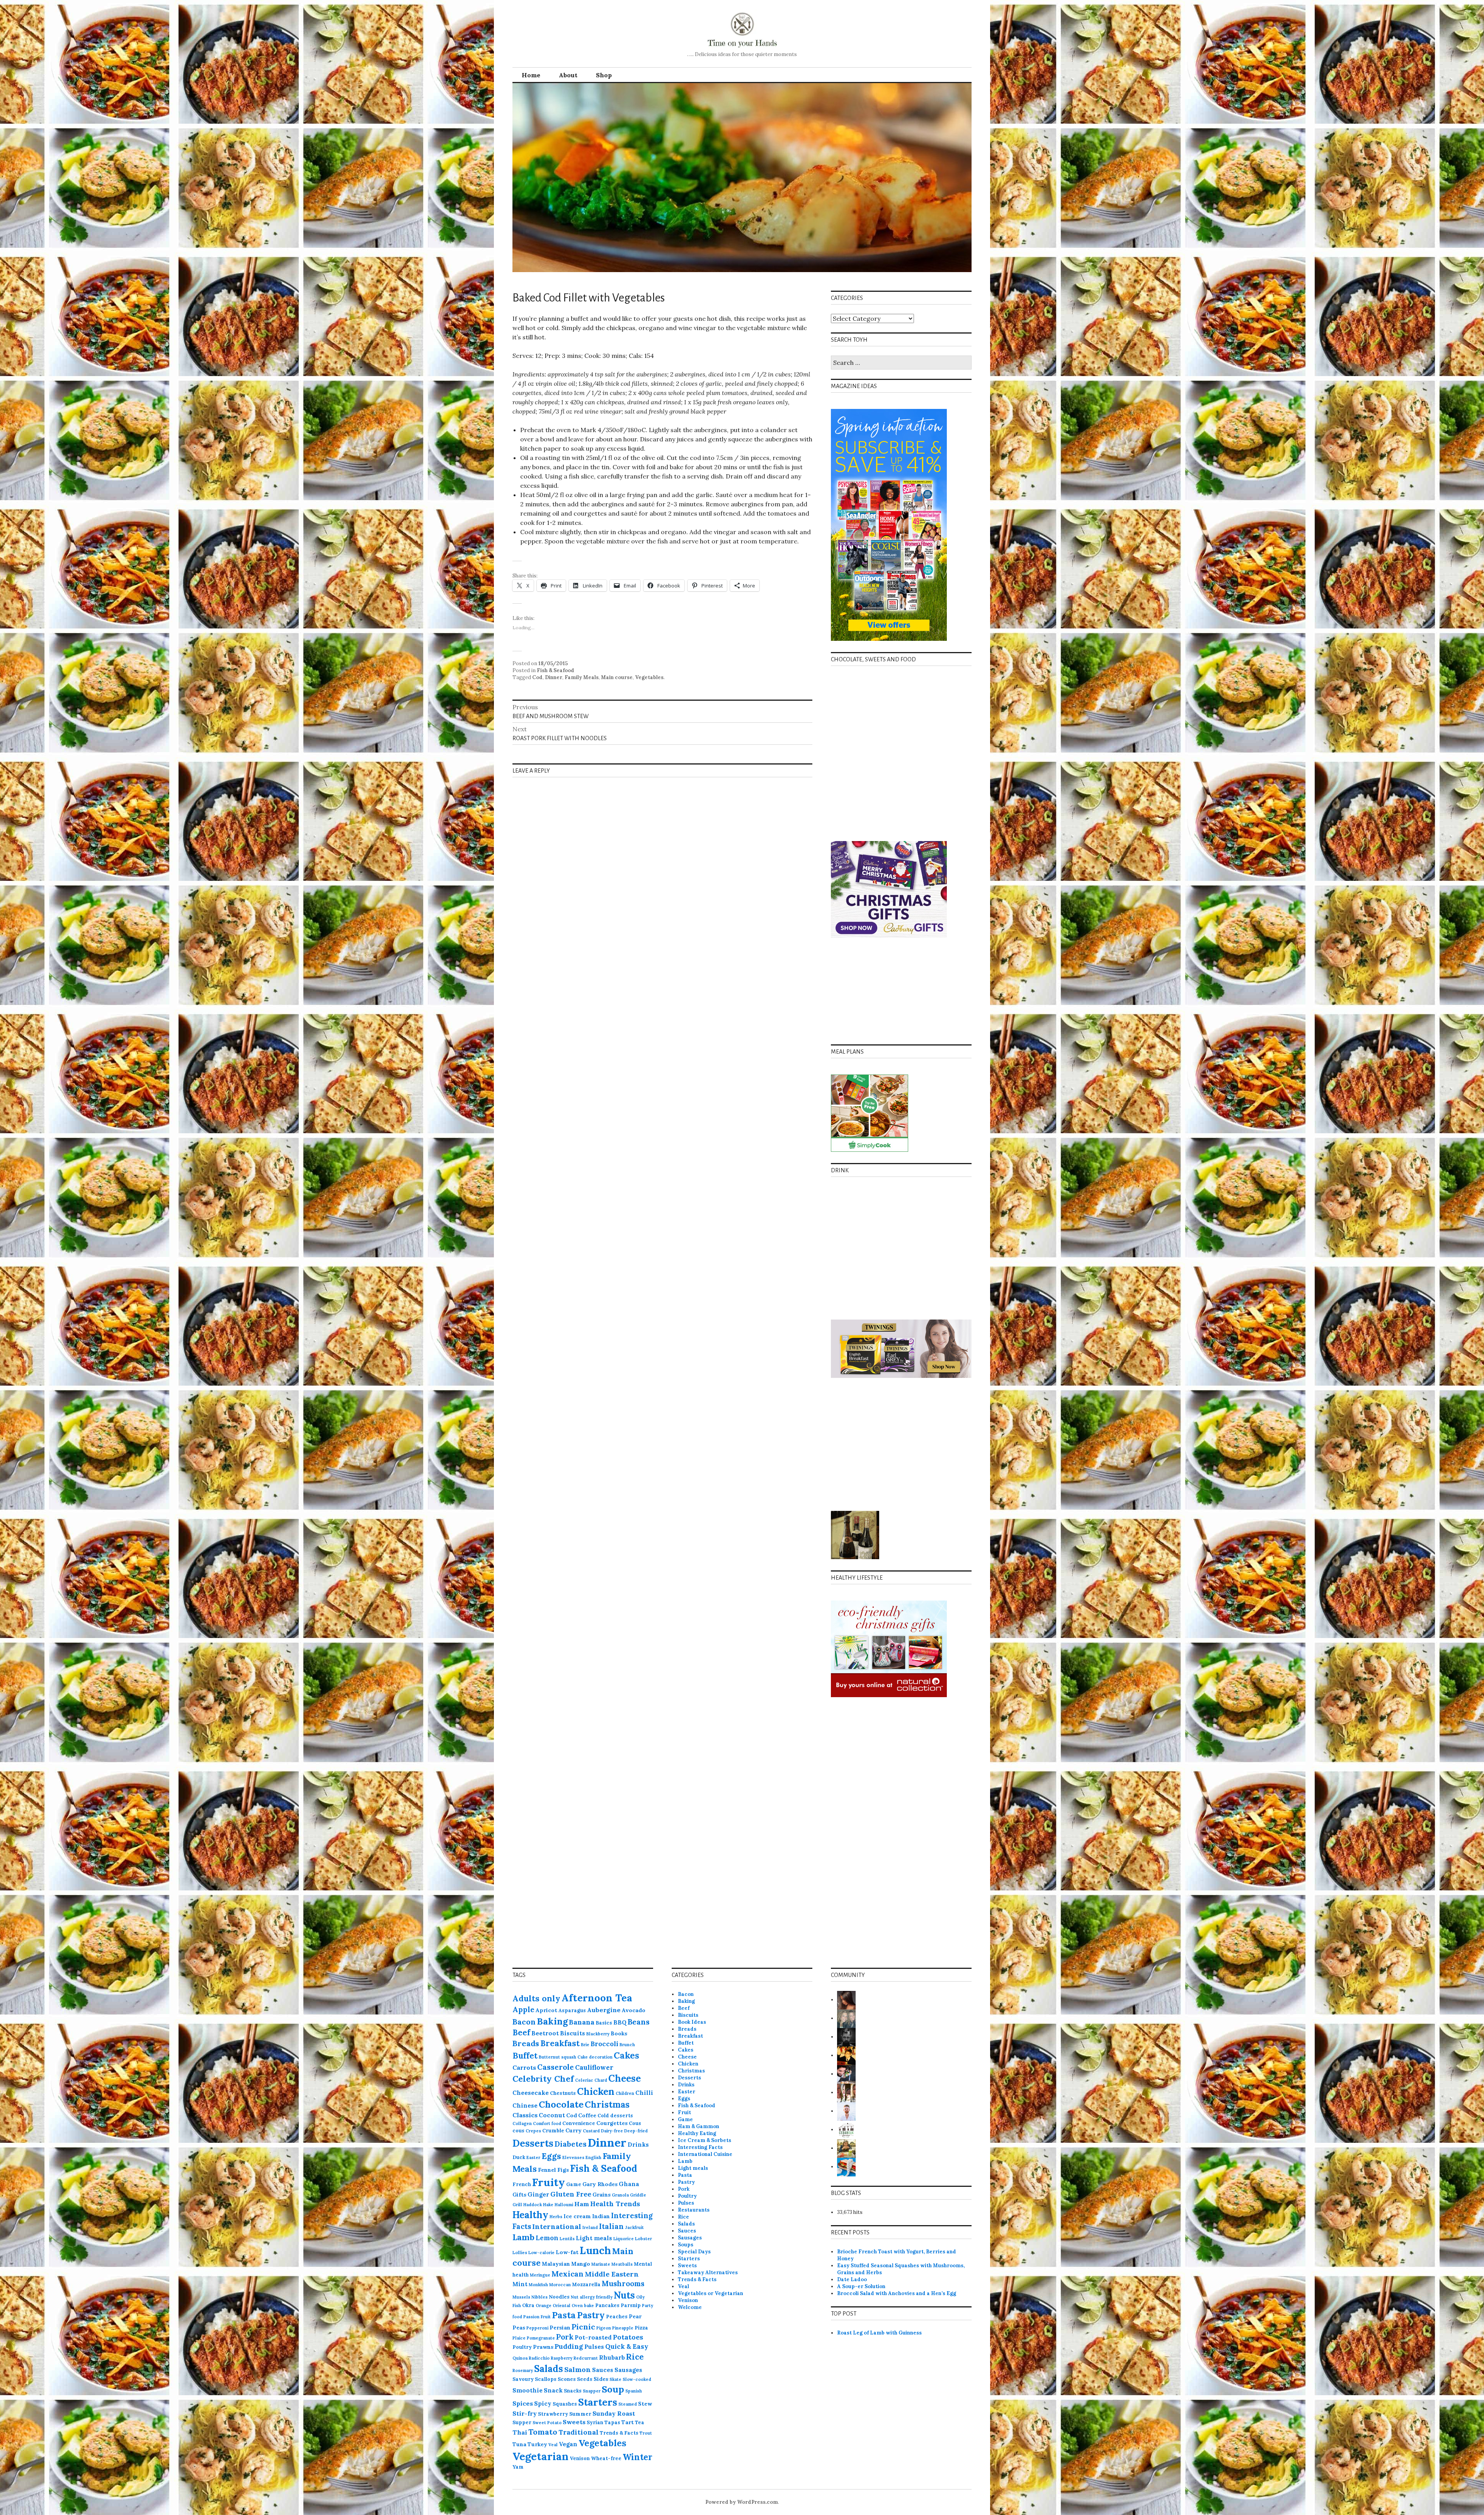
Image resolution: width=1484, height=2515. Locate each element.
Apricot (546, 2010)
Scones (567, 2379)
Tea (640, 2422)
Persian (560, 2328)
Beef (521, 2033)
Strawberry (553, 2414)
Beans (639, 2022)
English (593, 2157)
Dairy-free (612, 2131)
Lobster (643, 2239)
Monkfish (538, 2285)
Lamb (523, 2237)
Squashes (565, 2404)
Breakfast (560, 2043)
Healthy (530, 2215)
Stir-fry (525, 2413)
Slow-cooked (637, 2379)
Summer (580, 2414)
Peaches (617, 2316)
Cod (537, 677)
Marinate (601, 2264)
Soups (686, 2245)
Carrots (524, 2067)
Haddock (533, 2205)
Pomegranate (541, 2338)
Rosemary (523, 2370)
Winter (637, 2457)
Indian (601, 2216)
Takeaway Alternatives (708, 2272)
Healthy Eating (697, 2133)
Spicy (543, 2403)
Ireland (590, 2227)
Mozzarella (586, 2284)
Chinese (525, 2105)
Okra (528, 2305)
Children (625, 2093)
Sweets (574, 2422)
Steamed (628, 2404)
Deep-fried (636, 2131)
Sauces (603, 2370)
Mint (520, 2284)
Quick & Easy (627, 2346)
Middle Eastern (612, 2274)
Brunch (627, 2045)
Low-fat (567, 2252)
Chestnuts (563, 2093)
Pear (635, 2316)
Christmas (607, 2105)
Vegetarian (540, 2456)
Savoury (523, 2379)
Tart (628, 2422)
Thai (520, 2432)
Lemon (547, 2238)
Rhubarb (612, 2357)
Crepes (533, 2131)
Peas (519, 2328)
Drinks (638, 2145)
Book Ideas (692, 2022)
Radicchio (539, 2358)
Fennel (547, 2170)
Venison (580, 2458)
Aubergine (604, 2010)
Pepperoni (537, 2328)
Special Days (694, 2252)
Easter (533, 2157)
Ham (582, 2204)
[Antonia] (846, 2000)
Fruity (549, 2182)
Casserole (556, 2067)
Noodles (559, 2297)
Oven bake (583, 2306)
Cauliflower (594, 2067)
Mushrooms (623, 2283)
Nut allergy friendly (592, 2297)
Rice (635, 2357)
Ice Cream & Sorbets (705, 2140)
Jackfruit (634, 2227)
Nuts (624, 2295)
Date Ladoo (852, 2279)
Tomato (543, 2432)
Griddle (638, 2195)
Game (574, 2184)
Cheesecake (531, 2093)
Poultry (522, 2347)
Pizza (641, 2328)
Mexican (568, 2274)
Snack (553, 2390)
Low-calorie (541, 2253)
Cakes (626, 2055)
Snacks (573, 2391)
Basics (604, 2023)
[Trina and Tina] (846, 2018)
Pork (565, 2337)
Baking (552, 2021)
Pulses (594, 2347)
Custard (591, 2131)
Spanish (634, 2391)
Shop (604, 75)
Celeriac (584, 2080)
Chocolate (561, 2104)
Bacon (524, 2022)
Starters (598, 2402)
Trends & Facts (619, 2433)
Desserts (533, 2143)
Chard (601, 2080)
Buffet (525, 2056)
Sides (601, 2379)
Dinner (554, 677)
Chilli (644, 2093)
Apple (523, 2009)
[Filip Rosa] (846, 2037)
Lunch (595, 2250)
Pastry (591, 2315)
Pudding (569, 2346)
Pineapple (623, 2328)
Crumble (553, 2130)
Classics (525, 2115)
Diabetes (571, 2144)
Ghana (629, 2184)
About (568, 75)
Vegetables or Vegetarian (711, 2293)
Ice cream (577, 2216)
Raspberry (562, 2358)
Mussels (521, 2297)
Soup (613, 2389)
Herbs (556, 2217)
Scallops (546, 2379)
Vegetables (649, 677)
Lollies (520, 2253)
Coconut (552, 2115)
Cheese (625, 2078)
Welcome (690, 2307)
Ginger (538, 2194)
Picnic (583, 2327)
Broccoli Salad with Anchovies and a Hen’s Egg (897, 2293)
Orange (544, 2306)
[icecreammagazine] (846, 2092)
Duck (519, 2157)
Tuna (519, 2444)
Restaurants (694, 2210)
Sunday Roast (614, 2413)
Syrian (595, 2422)
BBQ (620, 2022)
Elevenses (573, 2157)
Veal (553, 2445)
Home (531, 75)
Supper (522, 2422)
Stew (645, 2404)
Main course (617, 677)
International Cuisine (705, 2154)
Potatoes (628, 2337)
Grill (517, 2205)
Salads (549, 2369)
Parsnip (631, 2305)
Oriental (562, 2306)
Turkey (537, 2444)
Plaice (519, 2338)
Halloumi (564, 2205)
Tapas (612, 2422)
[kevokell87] (846, 2167)
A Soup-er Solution (861, 2286)
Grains (602, 2195)
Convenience (579, 2123)
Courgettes (612, 2123)
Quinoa (520, 2358)
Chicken (596, 2092)
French (522, 2184)
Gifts (519, 2195)
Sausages (628, 2370)
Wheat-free (606, 2458)
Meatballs (622, 2264)
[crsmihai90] (846, 2055)
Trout (646, 2433)
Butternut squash (557, 2057)
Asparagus (572, 2010)
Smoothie (528, 2390)
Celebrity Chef (543, 2079)
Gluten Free (571, 2194)
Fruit (684, 2112)
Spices (523, 2403)
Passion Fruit (537, 2317)
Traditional (579, 2432)
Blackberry (598, 2034)
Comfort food (547, 2123)
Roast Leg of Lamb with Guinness (879, 2333)
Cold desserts (615, 2115)
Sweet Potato (547, 2423)
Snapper (592, 2391)
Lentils (567, 2239)
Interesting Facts (700, 2147)
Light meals (594, 2238)
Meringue (540, 2275)
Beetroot (545, 2033)
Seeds (585, 2379)
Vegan (568, 2444)
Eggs (551, 2156)
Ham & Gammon (699, 2126)
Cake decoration (595, 2057)
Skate (615, 2379)
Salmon (578, 2369)
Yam (518, 2467)
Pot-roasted (593, 2337)
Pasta (564, 2315)
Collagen (522, 2123)
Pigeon (604, 2328)
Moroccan (560, 2285)
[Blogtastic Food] (846, 2074)
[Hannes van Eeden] (846, 2111)
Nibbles (539, 2297)
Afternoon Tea (597, 1998)
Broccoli (604, 2044)
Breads (526, 2043)
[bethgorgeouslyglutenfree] (846, 2148)
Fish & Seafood (556, 670)
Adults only (536, 1998)
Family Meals (582, 677)
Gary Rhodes (600, 2184)
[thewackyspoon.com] (846, 2129)
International (557, 2226)
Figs (563, 2170)
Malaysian (556, 2264)
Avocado (634, 2010)
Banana (582, 2022)
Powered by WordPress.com (742, 2502)
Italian (611, 2226)
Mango (581, 2264)
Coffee (587, 2115)
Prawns (543, 2347)
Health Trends (615, 2204)
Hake (548, 2205)
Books (619, 2033)
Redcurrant (586, 2358)
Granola (620, 2195)
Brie (585, 2045)
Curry (574, 2130)
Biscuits (573, 2033)
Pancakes (607, 2305)
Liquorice (624, 2239)
